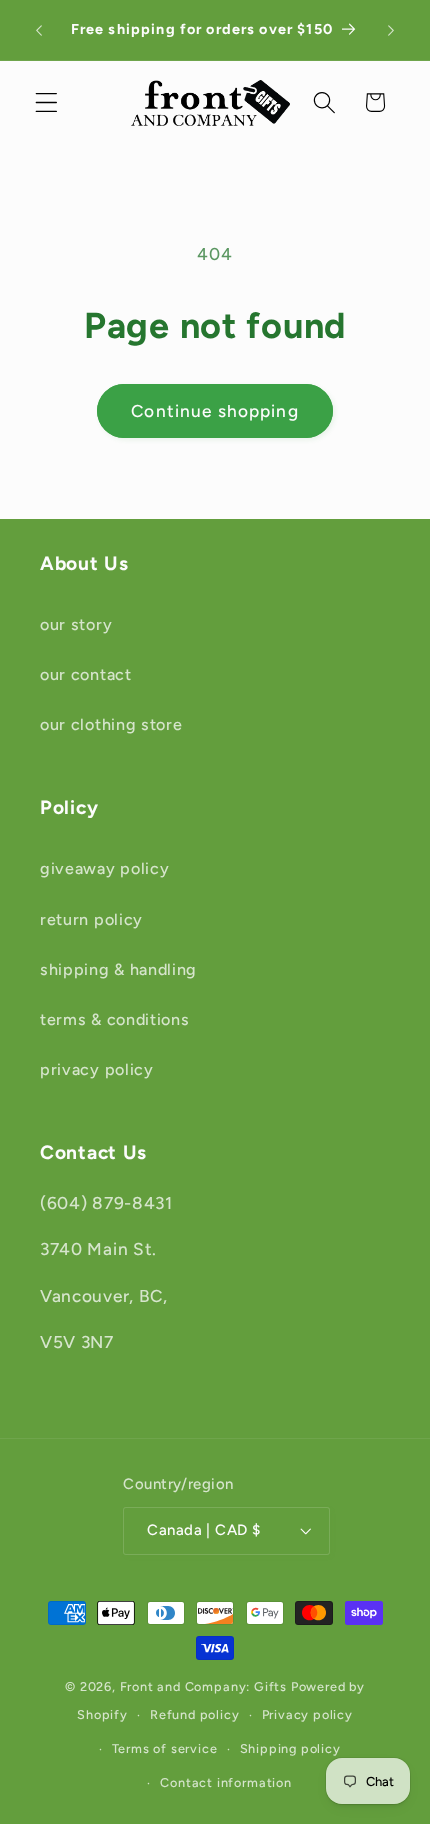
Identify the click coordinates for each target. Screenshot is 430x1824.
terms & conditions (114, 1019)
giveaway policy (104, 868)
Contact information (225, 1782)
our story (76, 624)
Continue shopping (215, 411)
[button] (46, 102)
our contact (86, 674)
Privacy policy (307, 1714)
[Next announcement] (391, 30)
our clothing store (111, 724)
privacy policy (97, 1069)
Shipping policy (290, 1748)
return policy (91, 919)
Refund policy (194, 1714)
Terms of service (165, 1748)
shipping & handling (118, 969)
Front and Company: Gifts (203, 1686)
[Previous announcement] (39, 30)
